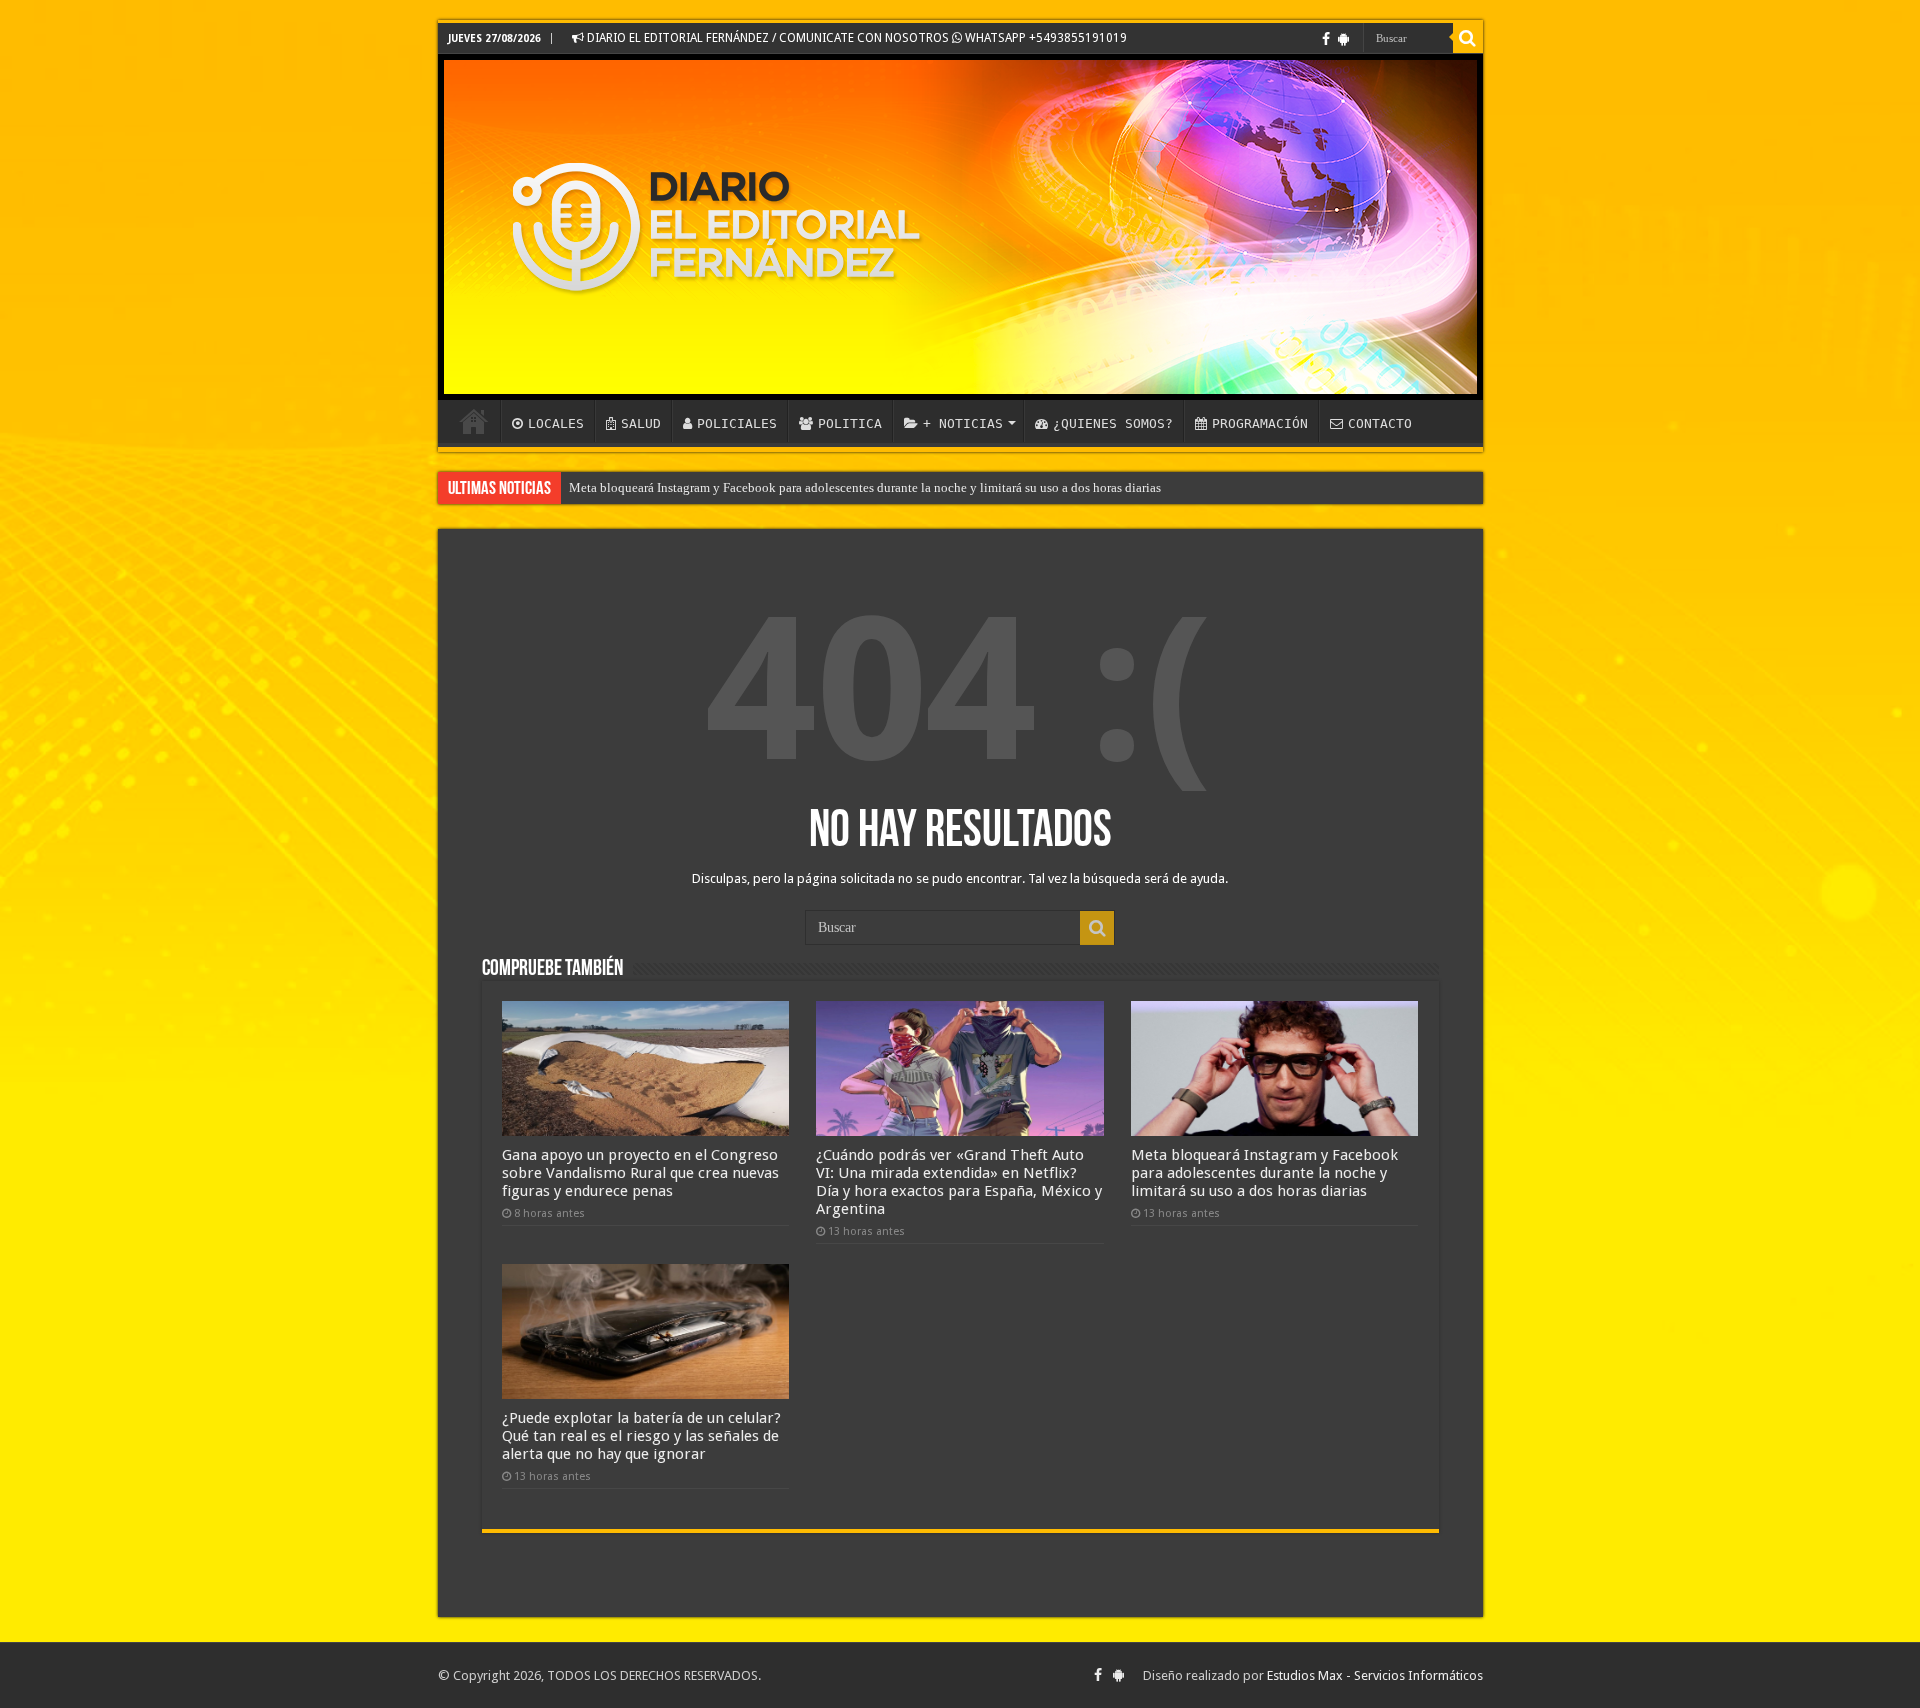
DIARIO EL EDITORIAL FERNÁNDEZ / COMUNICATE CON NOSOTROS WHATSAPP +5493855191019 (855, 38)
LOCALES (556, 423)
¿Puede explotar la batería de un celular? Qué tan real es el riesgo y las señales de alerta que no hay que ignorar (641, 1436)
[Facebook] (1326, 39)
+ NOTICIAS (963, 423)
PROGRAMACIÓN (1260, 423)
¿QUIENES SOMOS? (1113, 423)
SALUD (641, 423)
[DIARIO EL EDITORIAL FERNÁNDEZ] (960, 227)
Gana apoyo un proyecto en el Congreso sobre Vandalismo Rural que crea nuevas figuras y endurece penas (640, 1173)
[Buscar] (1468, 38)
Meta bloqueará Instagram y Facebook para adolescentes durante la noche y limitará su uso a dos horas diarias (865, 487)
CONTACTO (1380, 423)
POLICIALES (737, 423)
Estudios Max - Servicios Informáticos (1375, 1675)
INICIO (474, 421)
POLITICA (850, 423)
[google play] (1343, 39)
